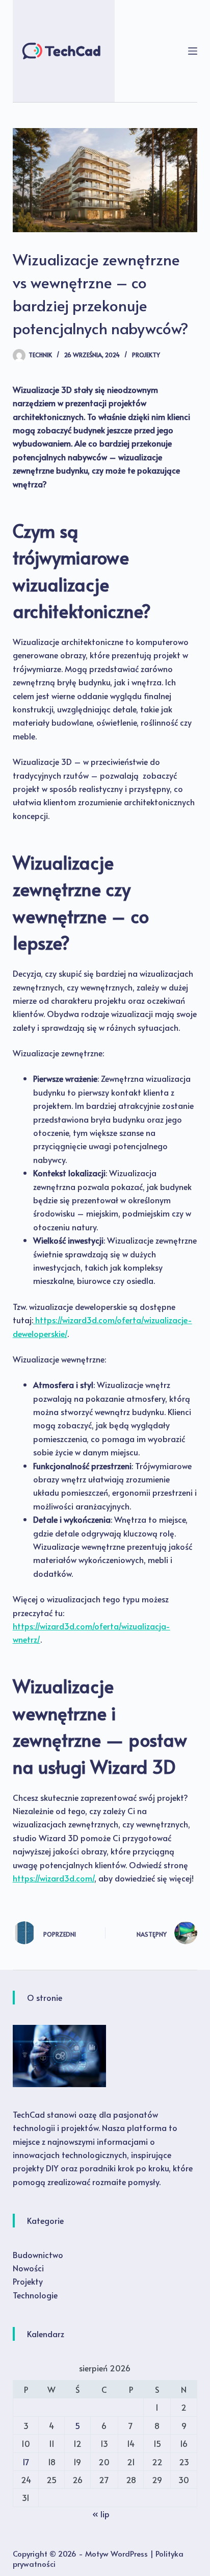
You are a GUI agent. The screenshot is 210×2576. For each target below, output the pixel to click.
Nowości (28, 2268)
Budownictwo (38, 2255)
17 (26, 2462)
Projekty (146, 355)
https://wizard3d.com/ (54, 1878)
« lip (101, 2514)
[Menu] (193, 51)
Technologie (35, 2295)
